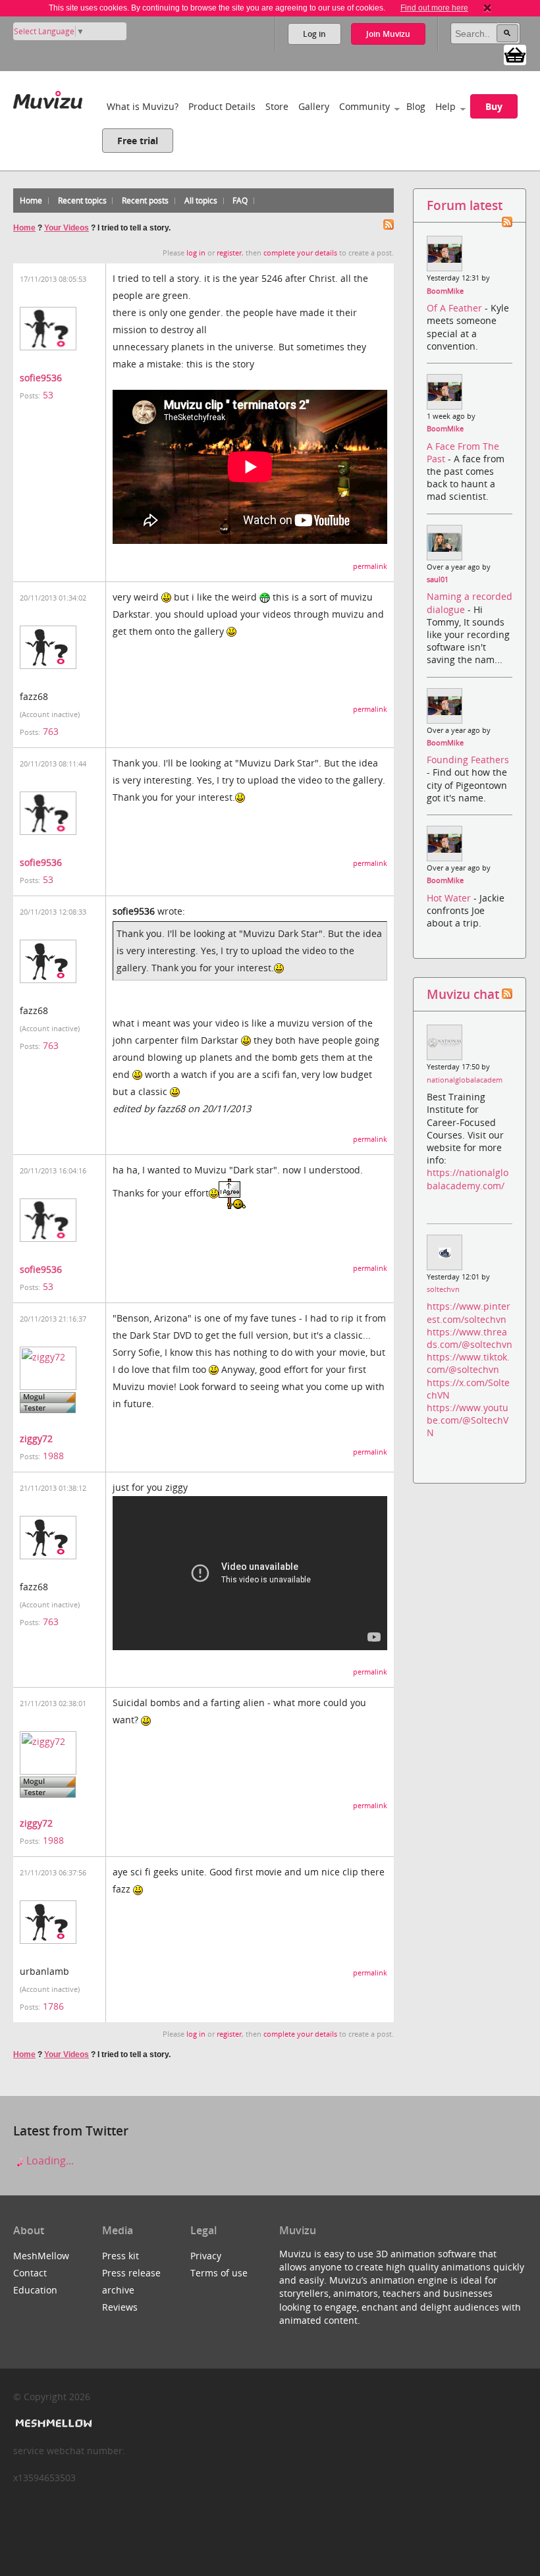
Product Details (222, 106)
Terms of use (219, 2273)
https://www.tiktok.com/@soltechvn (468, 1363)
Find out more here (434, 8)
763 (51, 731)
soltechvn (443, 1289)
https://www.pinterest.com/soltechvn (469, 1312)
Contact (30, 2273)
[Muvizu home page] (48, 97)
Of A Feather (456, 308)
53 (48, 395)
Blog (416, 106)
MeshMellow (41, 2256)
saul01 (438, 579)
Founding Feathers (468, 760)
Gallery (314, 106)
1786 (53, 2006)
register (229, 253)
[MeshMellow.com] (52, 2424)
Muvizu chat (463, 994)
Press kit (121, 2256)
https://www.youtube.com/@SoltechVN (468, 1420)
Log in (314, 34)
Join (388, 34)
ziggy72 (36, 1438)
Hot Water (450, 898)
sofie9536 (41, 378)
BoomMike (445, 291)
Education (35, 2290)
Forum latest (465, 205)
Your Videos (67, 228)
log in (196, 253)
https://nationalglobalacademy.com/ (468, 1179)
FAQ (240, 201)
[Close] (487, 8)
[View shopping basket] (515, 54)
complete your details (300, 253)
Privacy (206, 2256)
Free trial (138, 141)
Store (277, 106)
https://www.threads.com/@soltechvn (470, 1338)
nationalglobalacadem (465, 1080)
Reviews (120, 2307)
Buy (494, 106)
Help (445, 106)
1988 (53, 1456)
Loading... (49, 2160)
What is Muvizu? (143, 106)
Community (364, 106)
